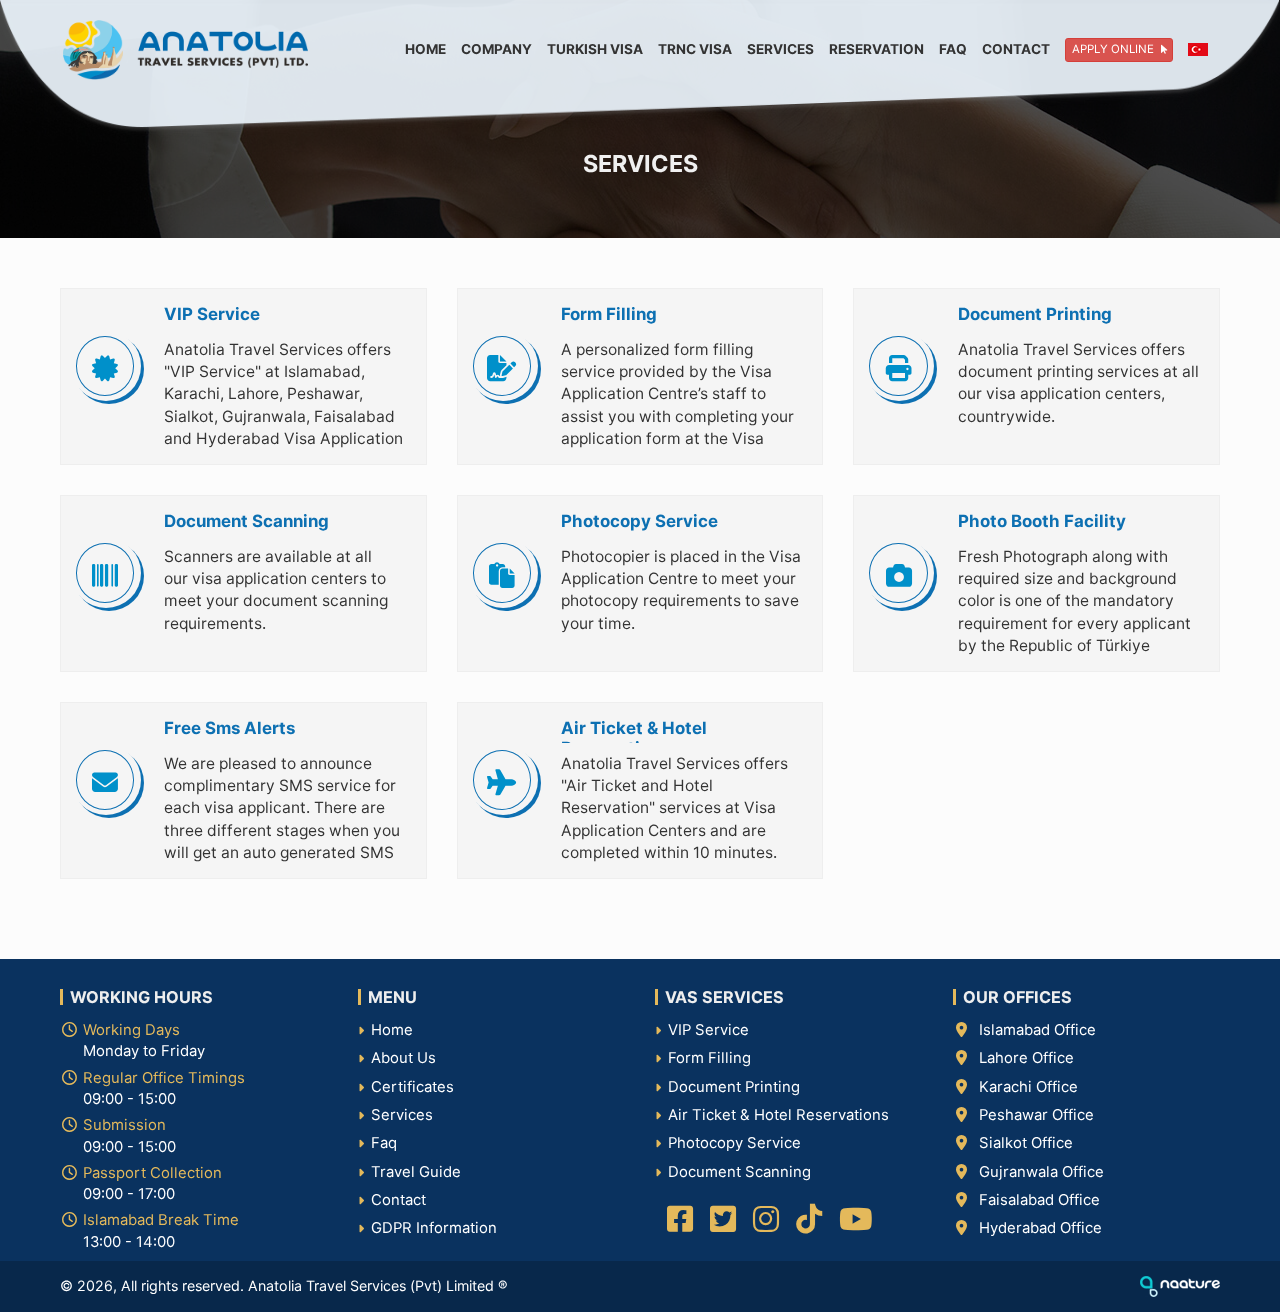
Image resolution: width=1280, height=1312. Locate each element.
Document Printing (734, 1087)
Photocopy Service (734, 1143)
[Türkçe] (1190, 49)
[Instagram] (762, 1225)
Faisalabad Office (1039, 1200)
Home (392, 1030)
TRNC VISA (695, 49)
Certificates (412, 1087)
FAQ (953, 49)
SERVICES (780, 49)
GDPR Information (434, 1228)
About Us (403, 1058)
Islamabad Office (1037, 1030)
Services (402, 1115)
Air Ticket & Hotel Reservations (778, 1115)
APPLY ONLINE (1114, 49)
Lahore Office (1026, 1058)
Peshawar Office (1036, 1115)
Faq (384, 1143)
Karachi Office (1028, 1087)
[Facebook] (676, 1225)
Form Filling (709, 1058)
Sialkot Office (1026, 1143)
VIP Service (708, 1030)
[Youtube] (852, 1225)
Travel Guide (416, 1172)
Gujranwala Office (1041, 1172)
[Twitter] (719, 1225)
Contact (398, 1200)
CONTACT (1016, 49)
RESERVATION (876, 49)
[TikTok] (805, 1225)
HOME (425, 49)
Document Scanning (739, 1172)
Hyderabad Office (1040, 1228)
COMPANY (496, 49)
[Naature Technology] (1180, 1285)
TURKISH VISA (595, 49)
